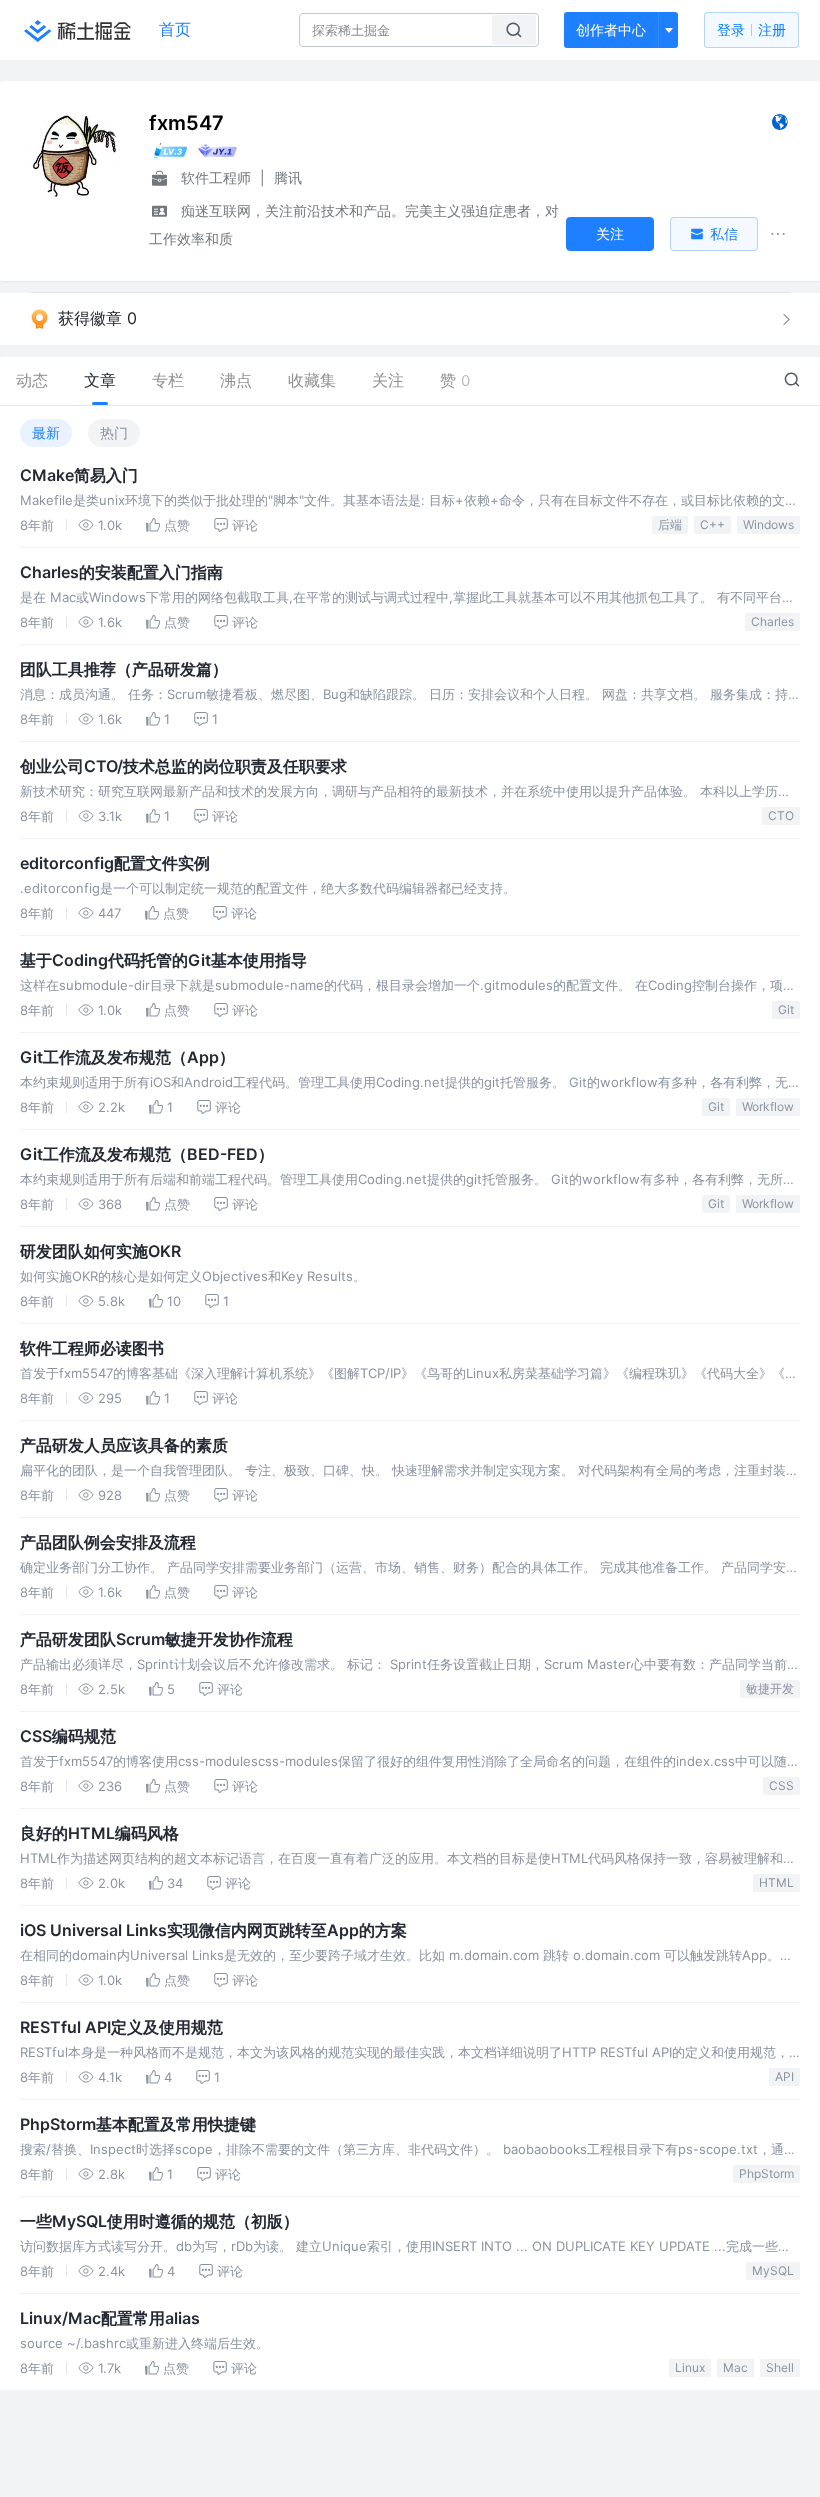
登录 (751, 29)
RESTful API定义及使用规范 (121, 2027)
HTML (776, 1882)
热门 (114, 432)
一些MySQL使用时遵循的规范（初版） (159, 2221)
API (784, 2076)
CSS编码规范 (68, 1736)
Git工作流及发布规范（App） (127, 1057)
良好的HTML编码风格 (99, 1833)
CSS (781, 1785)
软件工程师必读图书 (92, 1348)
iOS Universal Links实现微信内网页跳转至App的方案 (213, 1930)
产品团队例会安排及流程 (108, 1542)
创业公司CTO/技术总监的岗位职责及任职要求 (183, 766)
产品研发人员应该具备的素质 (124, 1445)
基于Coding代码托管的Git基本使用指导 (163, 960)
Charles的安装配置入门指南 (121, 572)
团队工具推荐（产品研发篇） (124, 669)
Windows (768, 524)
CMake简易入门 (79, 475)
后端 (670, 524)
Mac (735, 2367)
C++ (712, 524)
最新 (46, 432)
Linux (690, 2367)
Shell (780, 2367)
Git (786, 1009)
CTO (781, 815)
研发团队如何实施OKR (100, 1251)
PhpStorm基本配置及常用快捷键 (138, 2124)
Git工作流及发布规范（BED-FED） (147, 1154)
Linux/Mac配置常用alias (110, 2318)
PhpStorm (766, 2173)
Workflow (768, 1106)
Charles (772, 621)
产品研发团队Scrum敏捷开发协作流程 (156, 1639)
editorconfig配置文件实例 (115, 863)
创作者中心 (611, 29)
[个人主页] (779, 126)
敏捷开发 (770, 1688)
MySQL (773, 2270)
